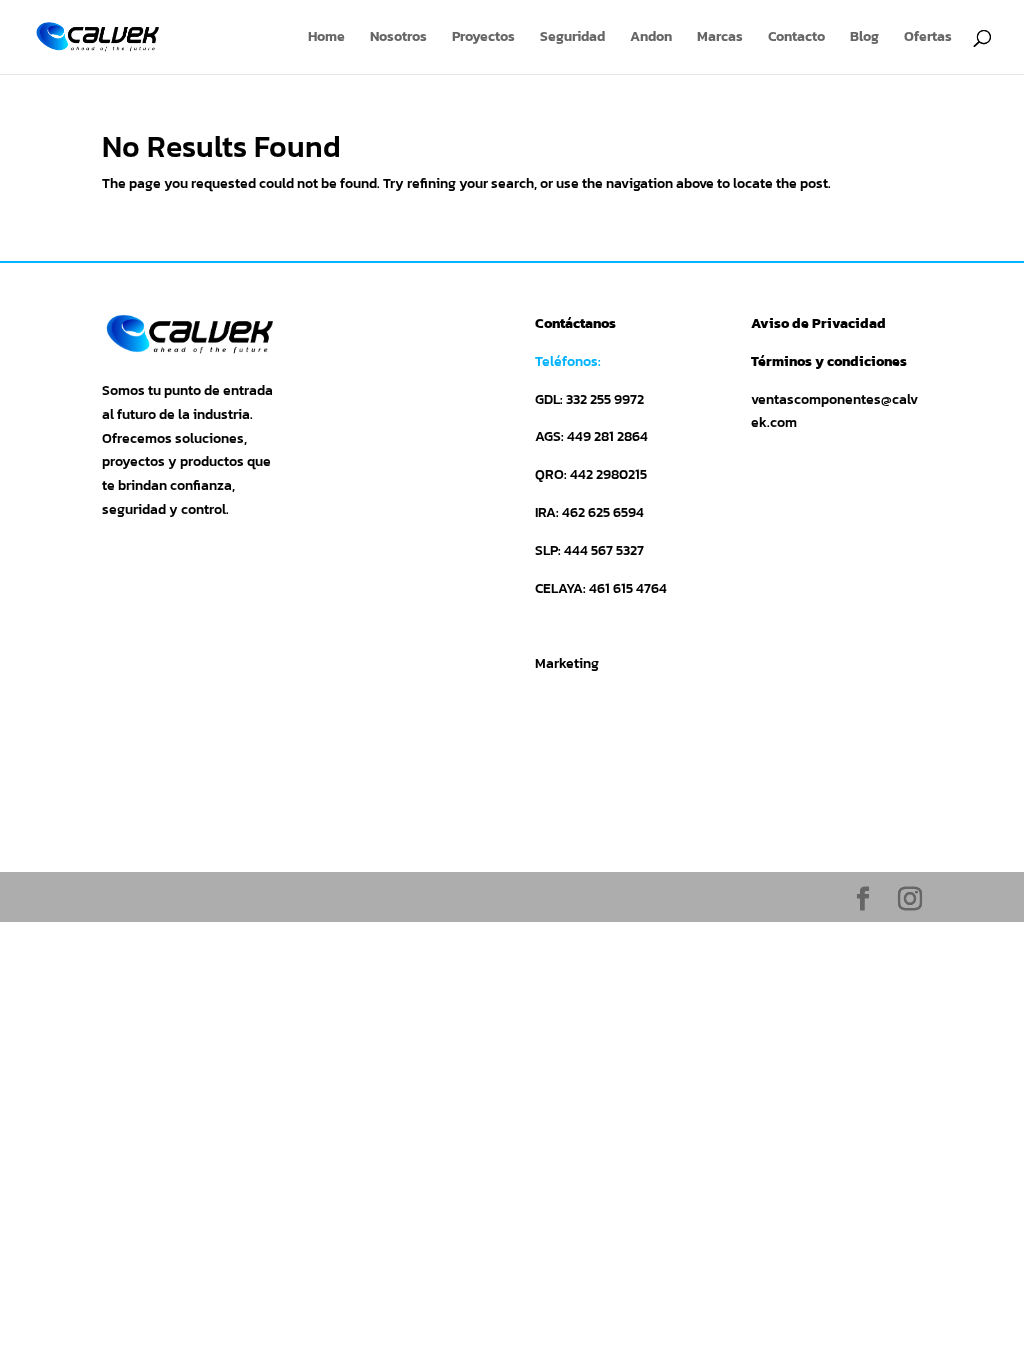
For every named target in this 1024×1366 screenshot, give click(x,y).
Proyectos (483, 38)
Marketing (567, 663)
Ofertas (928, 38)
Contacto (796, 38)
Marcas (720, 38)
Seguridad (572, 38)
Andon (651, 38)
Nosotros (398, 38)
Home (326, 38)
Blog (864, 38)
